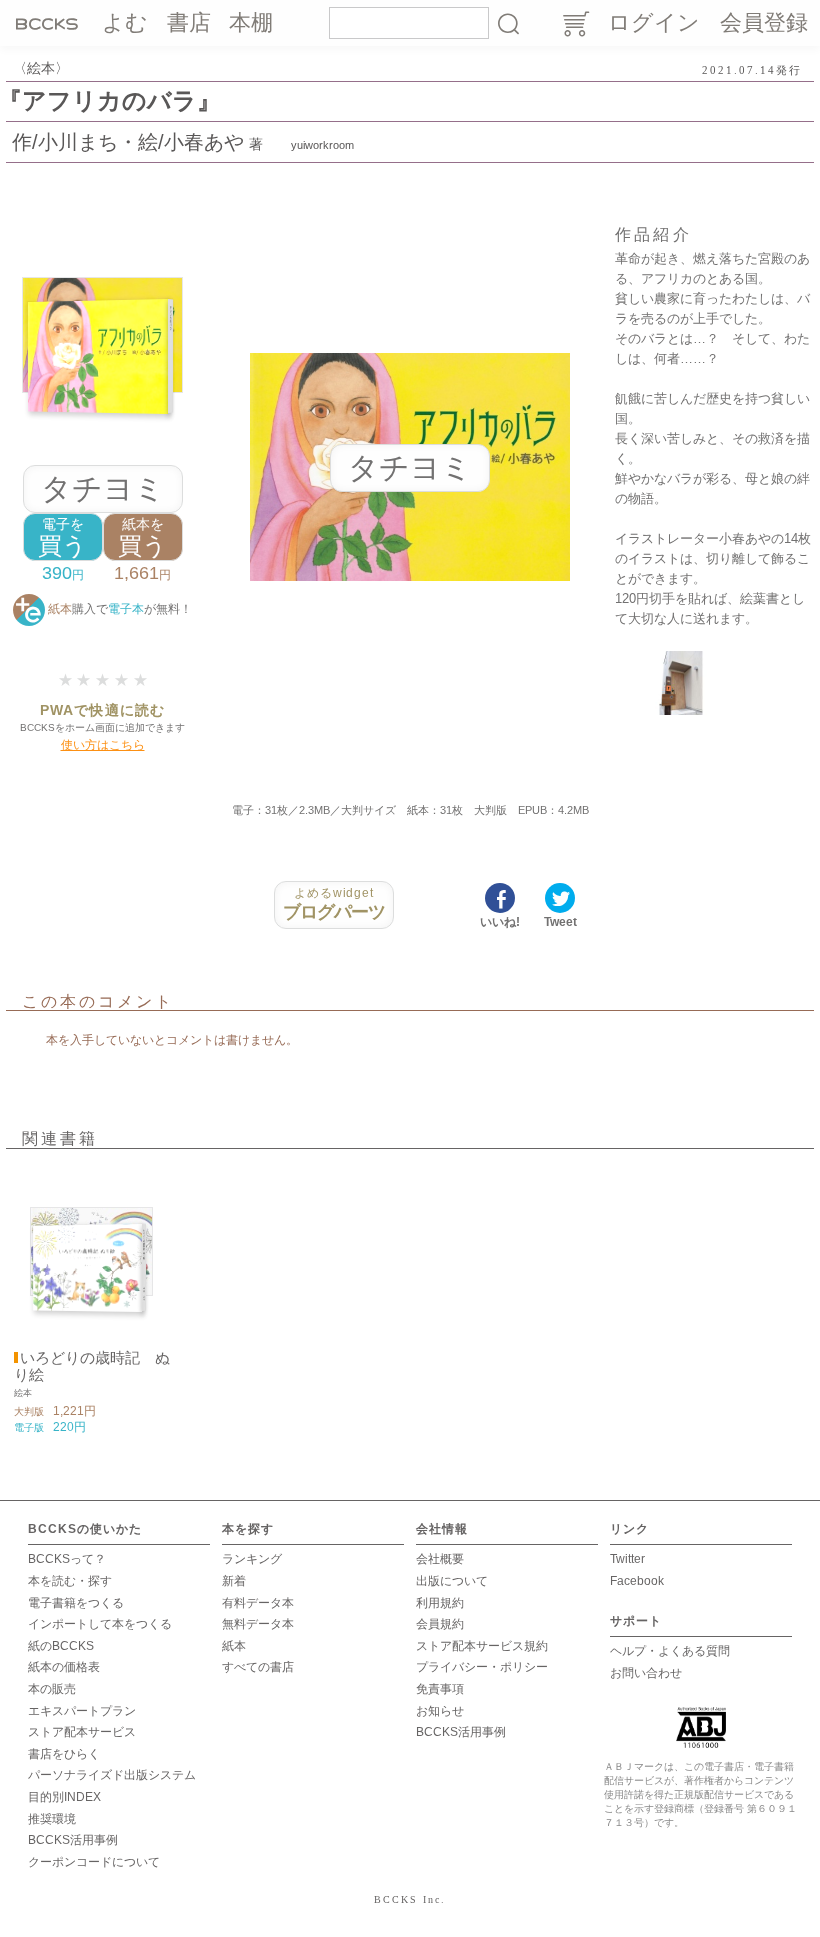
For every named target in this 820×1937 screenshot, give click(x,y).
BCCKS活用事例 (73, 1840)
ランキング (252, 1559)
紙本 (234, 1646)
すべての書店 (258, 1667)
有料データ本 (258, 1603)
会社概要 (440, 1559)
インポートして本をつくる (100, 1624)
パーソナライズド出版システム (112, 1775)
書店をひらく (64, 1754)
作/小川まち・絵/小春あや (128, 142)
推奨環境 (52, 1819)
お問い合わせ (646, 1673)
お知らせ (440, 1711)
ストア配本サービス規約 (482, 1646)
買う (62, 537)
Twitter (627, 1559)
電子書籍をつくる (76, 1603)
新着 (234, 1581)
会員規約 (440, 1624)
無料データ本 (258, 1624)
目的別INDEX (64, 1797)
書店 (189, 22)
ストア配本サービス (82, 1732)
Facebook (637, 1581)
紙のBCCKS (61, 1646)
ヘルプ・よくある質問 (670, 1651)
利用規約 (440, 1603)
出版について (452, 1581)
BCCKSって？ (67, 1559)
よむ (125, 22)
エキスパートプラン (82, 1711)
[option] (91, 1302)
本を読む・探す (70, 1581)
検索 (508, 23)
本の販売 (52, 1689)
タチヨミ (103, 488)
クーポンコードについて (94, 1862)
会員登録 (764, 22)
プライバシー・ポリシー (482, 1667)
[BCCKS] (50, 23)
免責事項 (440, 1689)
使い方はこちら (103, 745)
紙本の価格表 (64, 1667)
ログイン (654, 22)
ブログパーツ (334, 904)
